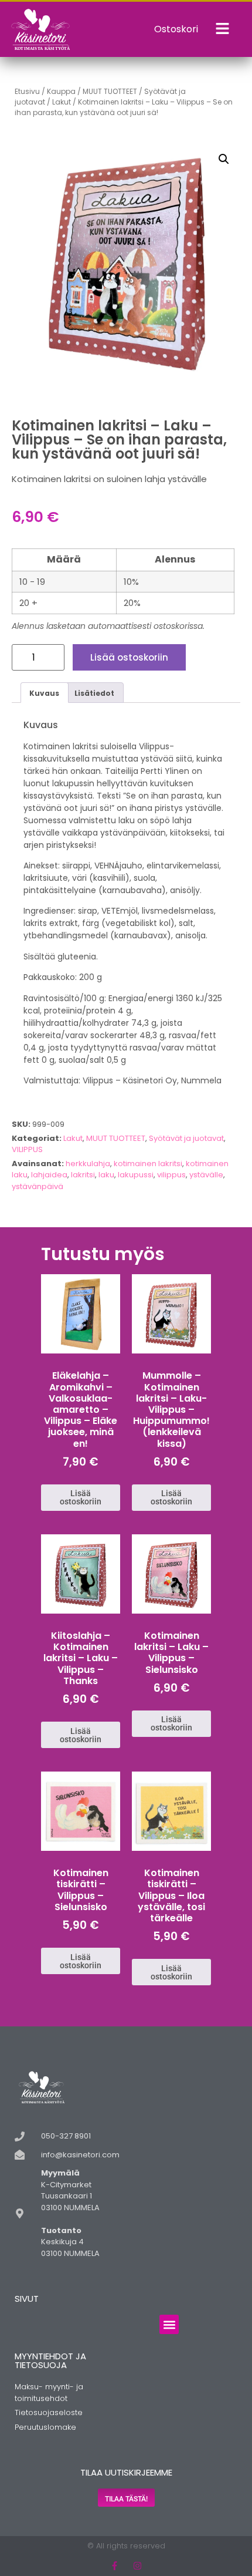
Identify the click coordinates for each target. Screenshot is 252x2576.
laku (106, 1175)
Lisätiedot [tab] (94, 693)
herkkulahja (88, 1164)
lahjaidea (49, 1175)
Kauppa (61, 91)
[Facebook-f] (115, 2566)
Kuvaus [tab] (44, 693)
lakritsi (83, 1175)
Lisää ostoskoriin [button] (81, 1497)
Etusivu (27, 91)
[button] (224, 159)
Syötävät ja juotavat (186, 1138)
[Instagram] (137, 2566)
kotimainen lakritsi (148, 1164)
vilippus (171, 1175)
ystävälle (206, 1175)
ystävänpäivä (38, 1186)
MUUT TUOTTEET (110, 91)
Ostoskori (176, 29)
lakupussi (136, 1175)
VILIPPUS (27, 1149)
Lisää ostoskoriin (129, 657)
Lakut (62, 102)
